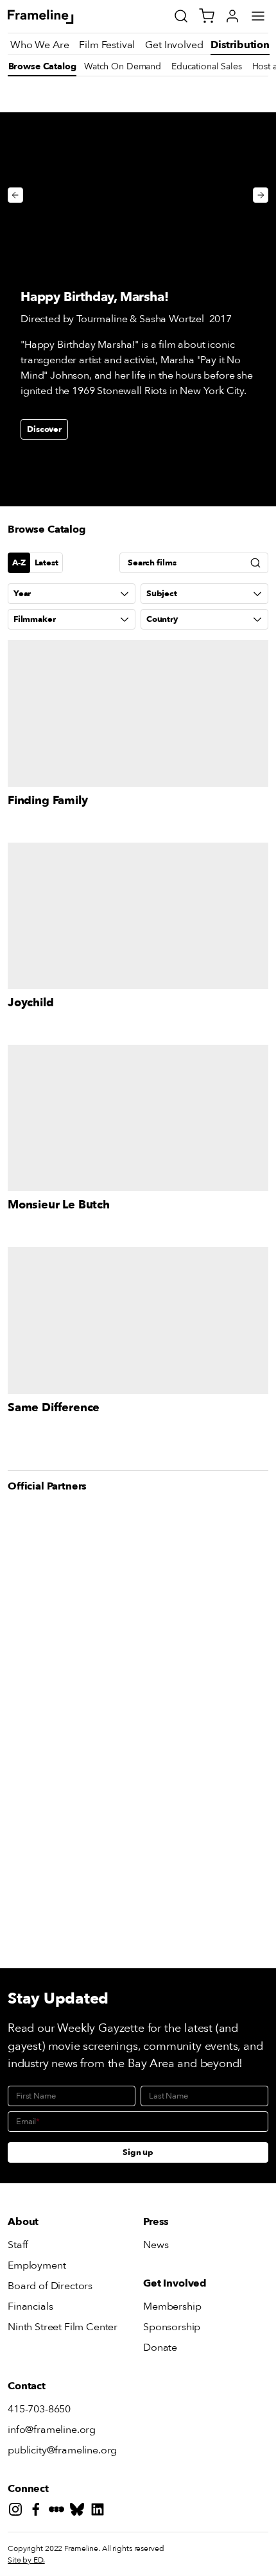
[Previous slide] (15, 195)
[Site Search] (181, 16)
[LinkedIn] (100, 2512)
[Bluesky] (80, 2512)
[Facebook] (39, 2512)
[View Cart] (207, 16)
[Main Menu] (258, 16)
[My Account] (232, 16)
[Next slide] (261, 195)
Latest (47, 563)
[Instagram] (18, 2512)
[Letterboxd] (59, 2512)
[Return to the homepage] (55, 17)
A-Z (19, 563)
